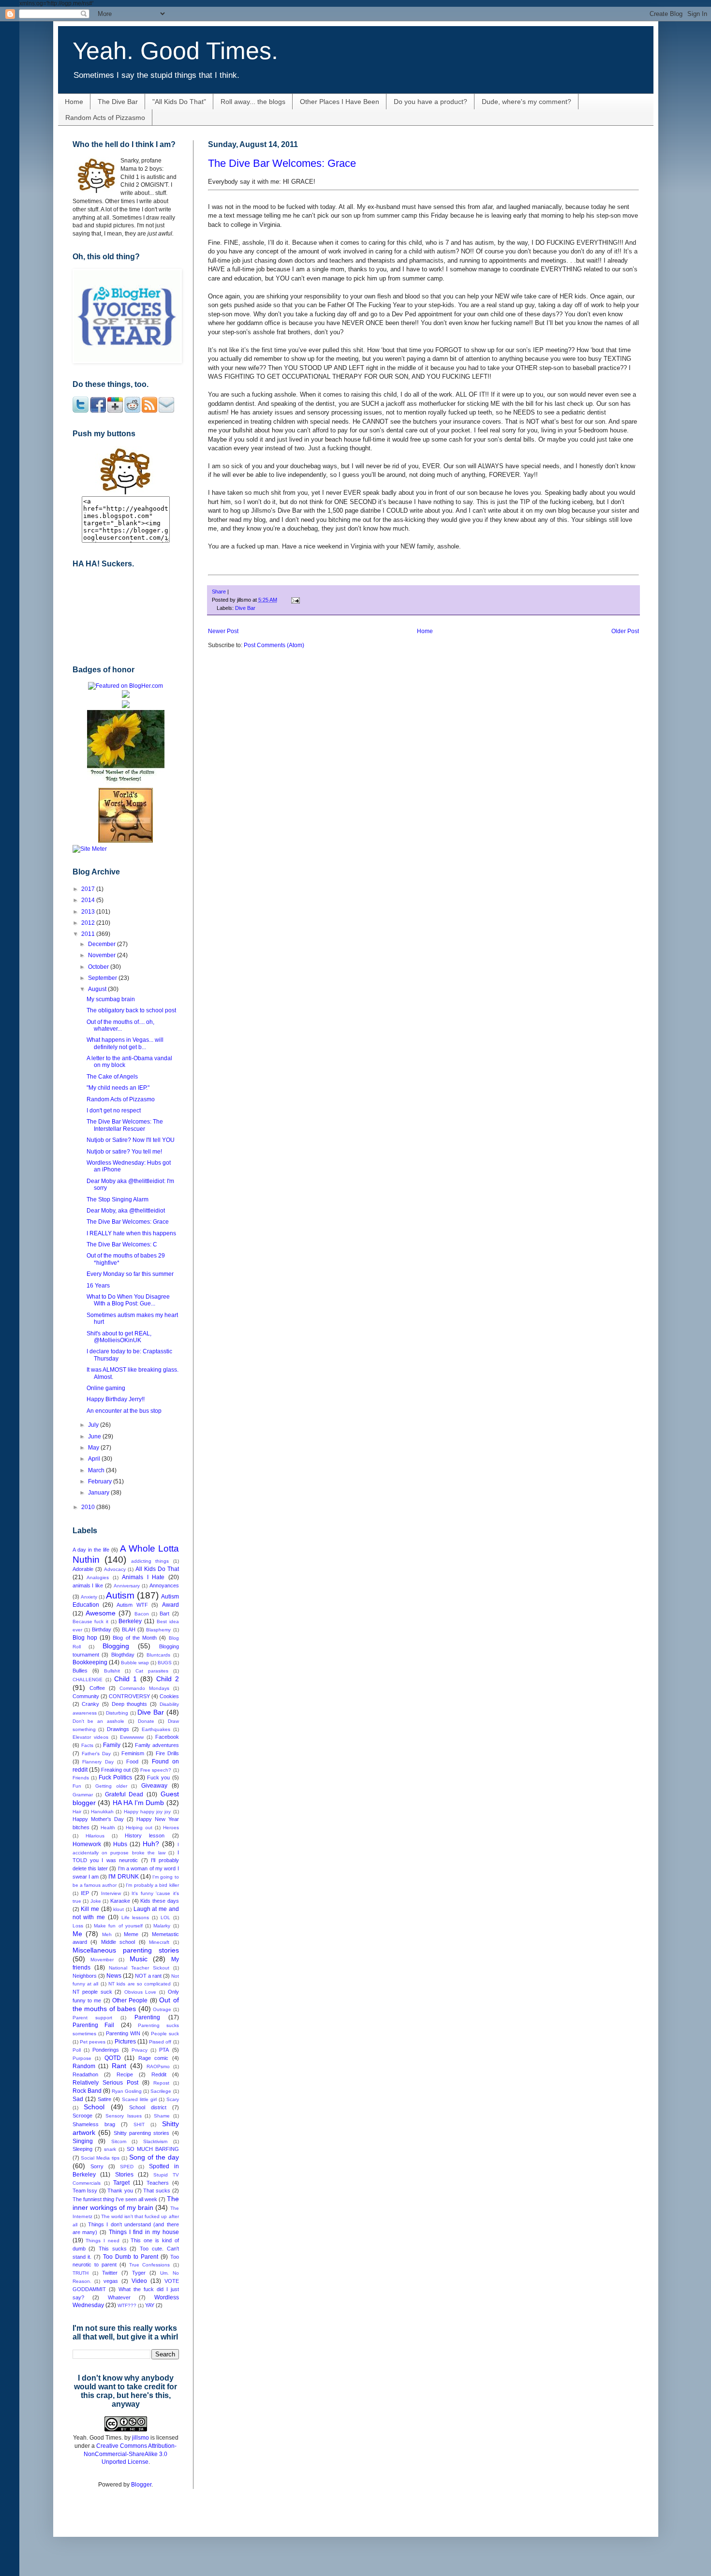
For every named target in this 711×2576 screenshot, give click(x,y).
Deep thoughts (130, 1704)
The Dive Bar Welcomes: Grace (282, 163)
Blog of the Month (135, 1638)
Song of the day (154, 2157)
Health (108, 1828)
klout (118, 1909)
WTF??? (127, 2305)
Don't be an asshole (99, 1721)
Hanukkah (102, 1812)
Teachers (158, 2183)
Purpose (82, 2058)
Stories (124, 2175)
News (114, 1976)
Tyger (139, 2273)
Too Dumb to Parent (131, 2257)
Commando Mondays (144, 1688)
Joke (96, 1901)
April (95, 1459)
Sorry (97, 2166)
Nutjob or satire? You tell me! (124, 1152)
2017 (89, 889)
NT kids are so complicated (140, 1984)
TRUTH (81, 2273)
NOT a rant (148, 1976)
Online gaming (106, 1388)
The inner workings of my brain (126, 2203)
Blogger (141, 2485)
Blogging (116, 1646)
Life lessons (135, 1917)
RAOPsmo (158, 2066)
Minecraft (159, 1942)
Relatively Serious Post (105, 2083)
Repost (161, 2083)
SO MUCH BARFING (153, 2149)
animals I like (88, 1585)
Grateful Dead (124, 1794)
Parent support (93, 2018)
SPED (127, 2167)
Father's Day (96, 1754)
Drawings (118, 1729)
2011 (89, 934)
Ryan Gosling (127, 2091)
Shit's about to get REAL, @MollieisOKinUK (119, 1337)
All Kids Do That (157, 1569)
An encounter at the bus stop (124, 1411)
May (94, 1448)
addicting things (150, 1561)
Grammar (83, 1795)
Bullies (80, 1671)
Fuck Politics (115, 1777)
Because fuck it (90, 1621)
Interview (111, 1893)
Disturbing (117, 1713)
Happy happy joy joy (148, 1812)
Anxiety (89, 1597)
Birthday (102, 1629)
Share (219, 592)
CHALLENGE (88, 1680)
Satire (104, 2099)
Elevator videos (90, 1737)
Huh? (151, 1844)
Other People (130, 2000)
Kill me (90, 1909)
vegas (111, 2281)
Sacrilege (161, 2091)
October (99, 967)
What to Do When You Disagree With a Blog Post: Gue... (128, 1300)
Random (84, 2066)
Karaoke (120, 1901)
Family (112, 1745)
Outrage (162, 2009)
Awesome (101, 1613)
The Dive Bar (118, 102)
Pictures (125, 2042)
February (101, 1481)
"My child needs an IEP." (118, 1088)
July (94, 1425)
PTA (164, 2050)
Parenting (147, 2017)
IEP (85, 1893)
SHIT (139, 2124)
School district (148, 2107)
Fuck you (158, 1777)
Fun (77, 1786)
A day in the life (91, 1550)
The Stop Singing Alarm (118, 1199)
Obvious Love (141, 1992)
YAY (150, 2305)
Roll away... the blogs (253, 102)
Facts (87, 1745)
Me (77, 1934)
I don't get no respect (114, 1110)
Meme (131, 1934)
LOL (165, 1917)
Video (139, 2281)
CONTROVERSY (129, 1696)
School (94, 2107)
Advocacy (115, 1569)
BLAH (129, 1629)
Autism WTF (132, 1605)
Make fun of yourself (118, 1926)
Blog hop (85, 1638)
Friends (81, 1778)
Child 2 (168, 1679)
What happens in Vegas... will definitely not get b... (125, 1043)
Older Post (625, 631)
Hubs (120, 1844)
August (98, 989)
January (99, 1493)
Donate (146, 1721)
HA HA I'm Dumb (139, 1803)
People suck (165, 2034)
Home (74, 102)
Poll (77, 2050)
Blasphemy (158, 1630)
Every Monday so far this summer (130, 1274)
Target (121, 2183)
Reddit (159, 2074)
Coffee (97, 1688)
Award (170, 1605)
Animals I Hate (143, 1577)
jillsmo (141, 2438)
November (103, 955)
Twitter (110, 2273)
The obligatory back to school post (131, 1010)
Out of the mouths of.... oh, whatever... (120, 1025)
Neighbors (85, 1976)
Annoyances (164, 1585)
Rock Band (87, 2091)
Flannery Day (98, 1762)
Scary (173, 2099)
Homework (87, 1844)
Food (132, 1762)
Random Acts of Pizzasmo (105, 118)
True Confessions (149, 2265)
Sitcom (119, 2141)
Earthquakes (156, 1729)
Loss (78, 1926)
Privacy (140, 2050)
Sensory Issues (124, 2116)
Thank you (120, 2191)
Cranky (90, 1704)
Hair (77, 1812)
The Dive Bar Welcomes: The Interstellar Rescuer (125, 1125)
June (95, 1436)
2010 (89, 1507)
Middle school (118, 1942)
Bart (164, 1614)
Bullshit (112, 1671)
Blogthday (123, 1655)
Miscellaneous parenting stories (126, 1950)
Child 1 (126, 1679)
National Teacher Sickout (139, 1968)
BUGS (165, 1663)
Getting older (111, 1786)
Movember (102, 1960)
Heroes (171, 1828)
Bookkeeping (90, 1662)
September (103, 978)
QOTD (113, 2058)
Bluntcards (158, 1655)
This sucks (113, 2249)
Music (139, 1959)
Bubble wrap (135, 1663)
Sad (78, 2099)
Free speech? (156, 1770)
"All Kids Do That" (179, 102)
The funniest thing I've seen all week (115, 2199)
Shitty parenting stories (141, 2133)
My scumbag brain (111, 999)
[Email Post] (294, 600)
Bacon (142, 1614)
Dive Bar (245, 608)
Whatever (119, 2297)
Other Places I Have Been (340, 102)
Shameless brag (94, 2124)
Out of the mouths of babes (126, 2004)
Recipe (125, 2074)
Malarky (162, 1926)
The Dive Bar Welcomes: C (122, 1244)
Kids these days (159, 1901)
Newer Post (223, 631)
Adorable (83, 1569)
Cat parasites (152, 1671)
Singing (83, 2141)
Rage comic (154, 2058)
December (103, 944)
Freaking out (116, 1770)
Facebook (167, 1737)
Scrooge (82, 2116)
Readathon (85, 2074)
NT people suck (92, 1992)
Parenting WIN (123, 2033)
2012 (89, 923)
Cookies (169, 1696)
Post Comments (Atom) (274, 645)
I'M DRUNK (123, 1877)
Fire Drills (167, 1753)
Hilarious (95, 1836)
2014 (89, 900)
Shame (162, 2116)
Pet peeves (93, 2042)
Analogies (98, 1577)
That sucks (157, 2191)
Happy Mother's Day (98, 1819)
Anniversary (127, 1586)
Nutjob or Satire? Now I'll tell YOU (131, 1140)
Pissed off (160, 2042)
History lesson (145, 1836)
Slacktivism (155, 2141)
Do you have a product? (430, 102)
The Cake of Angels (112, 1077)
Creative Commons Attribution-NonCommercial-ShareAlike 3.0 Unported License (130, 2454)
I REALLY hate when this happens (131, 1233)
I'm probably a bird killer (152, 1885)
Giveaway (154, 1786)
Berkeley (130, 1621)
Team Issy (85, 2191)
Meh (107, 1934)
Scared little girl (139, 2099)
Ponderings (106, 2050)
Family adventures (157, 1745)
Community (86, 1696)
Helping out (139, 1828)
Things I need (103, 2241)
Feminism (133, 1753)
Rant (119, 2066)
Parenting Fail (94, 2025)
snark (110, 2149)
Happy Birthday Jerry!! (116, 1399)
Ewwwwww (132, 1737)
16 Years (98, 1286)
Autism (120, 1595)
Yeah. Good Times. (175, 51)
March (97, 1470)
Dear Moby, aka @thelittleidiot (126, 1211)
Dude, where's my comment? (526, 102)
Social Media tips (100, 2158)
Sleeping (82, 2149)
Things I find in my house (144, 2232)
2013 (89, 912)
